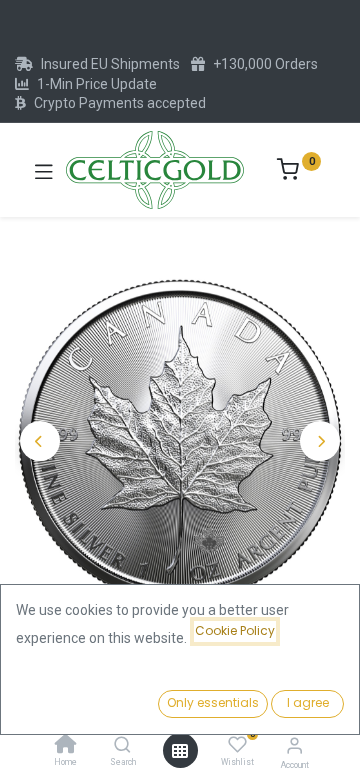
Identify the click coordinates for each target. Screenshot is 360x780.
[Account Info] (294, 745)
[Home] (66, 746)
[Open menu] (180, 751)
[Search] (122, 746)
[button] (40, 441)
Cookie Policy (235, 630)
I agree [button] (308, 702)
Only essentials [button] (213, 702)
